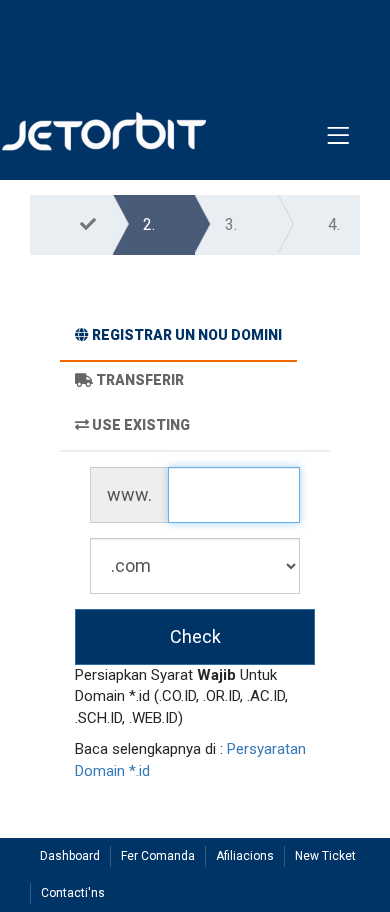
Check (195, 636)
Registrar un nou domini (187, 335)
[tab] (178, 338)
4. (334, 224)
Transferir (140, 380)
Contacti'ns (73, 893)
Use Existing (141, 425)
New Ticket (325, 856)
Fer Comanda (158, 856)
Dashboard (70, 856)
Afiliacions (245, 856)
